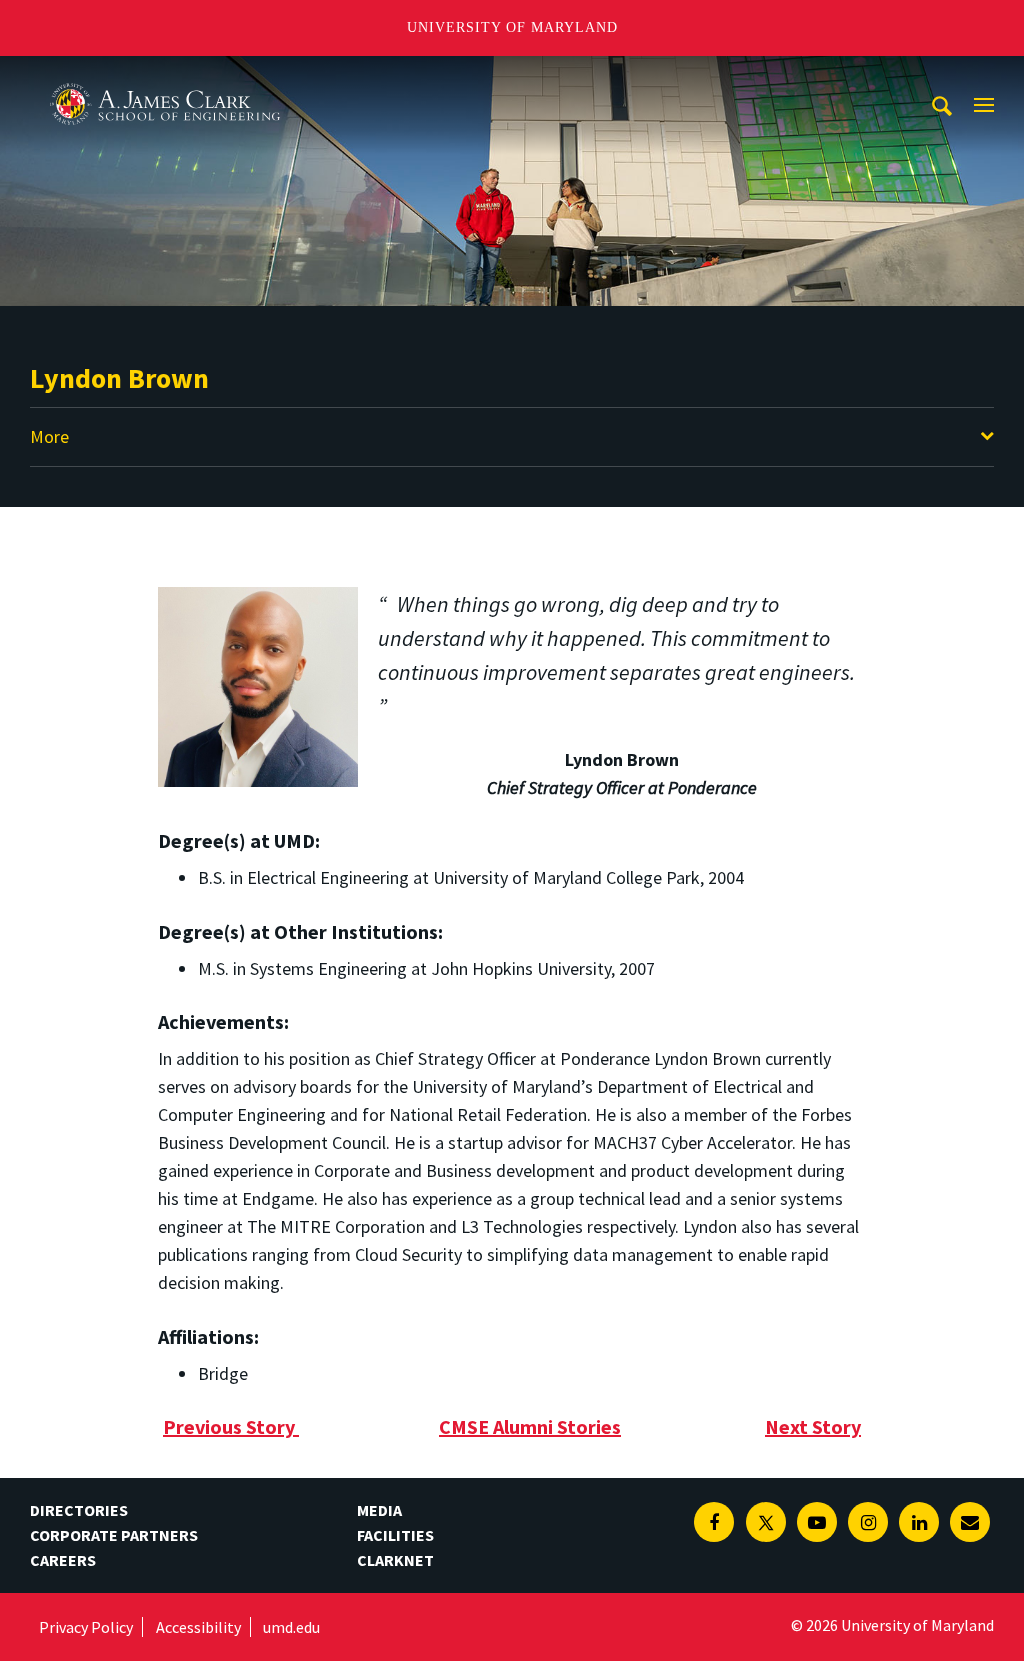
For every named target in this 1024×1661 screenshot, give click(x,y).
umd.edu (291, 1627)
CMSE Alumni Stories (530, 1426)
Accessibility (198, 1627)
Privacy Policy (86, 1627)
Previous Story (229, 1426)
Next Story (813, 1426)
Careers (63, 1560)
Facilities (395, 1535)
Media (379, 1510)
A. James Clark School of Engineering (165, 74)
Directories (79, 1510)
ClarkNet (395, 1560)
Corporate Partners (114, 1535)
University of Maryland (512, 27)
